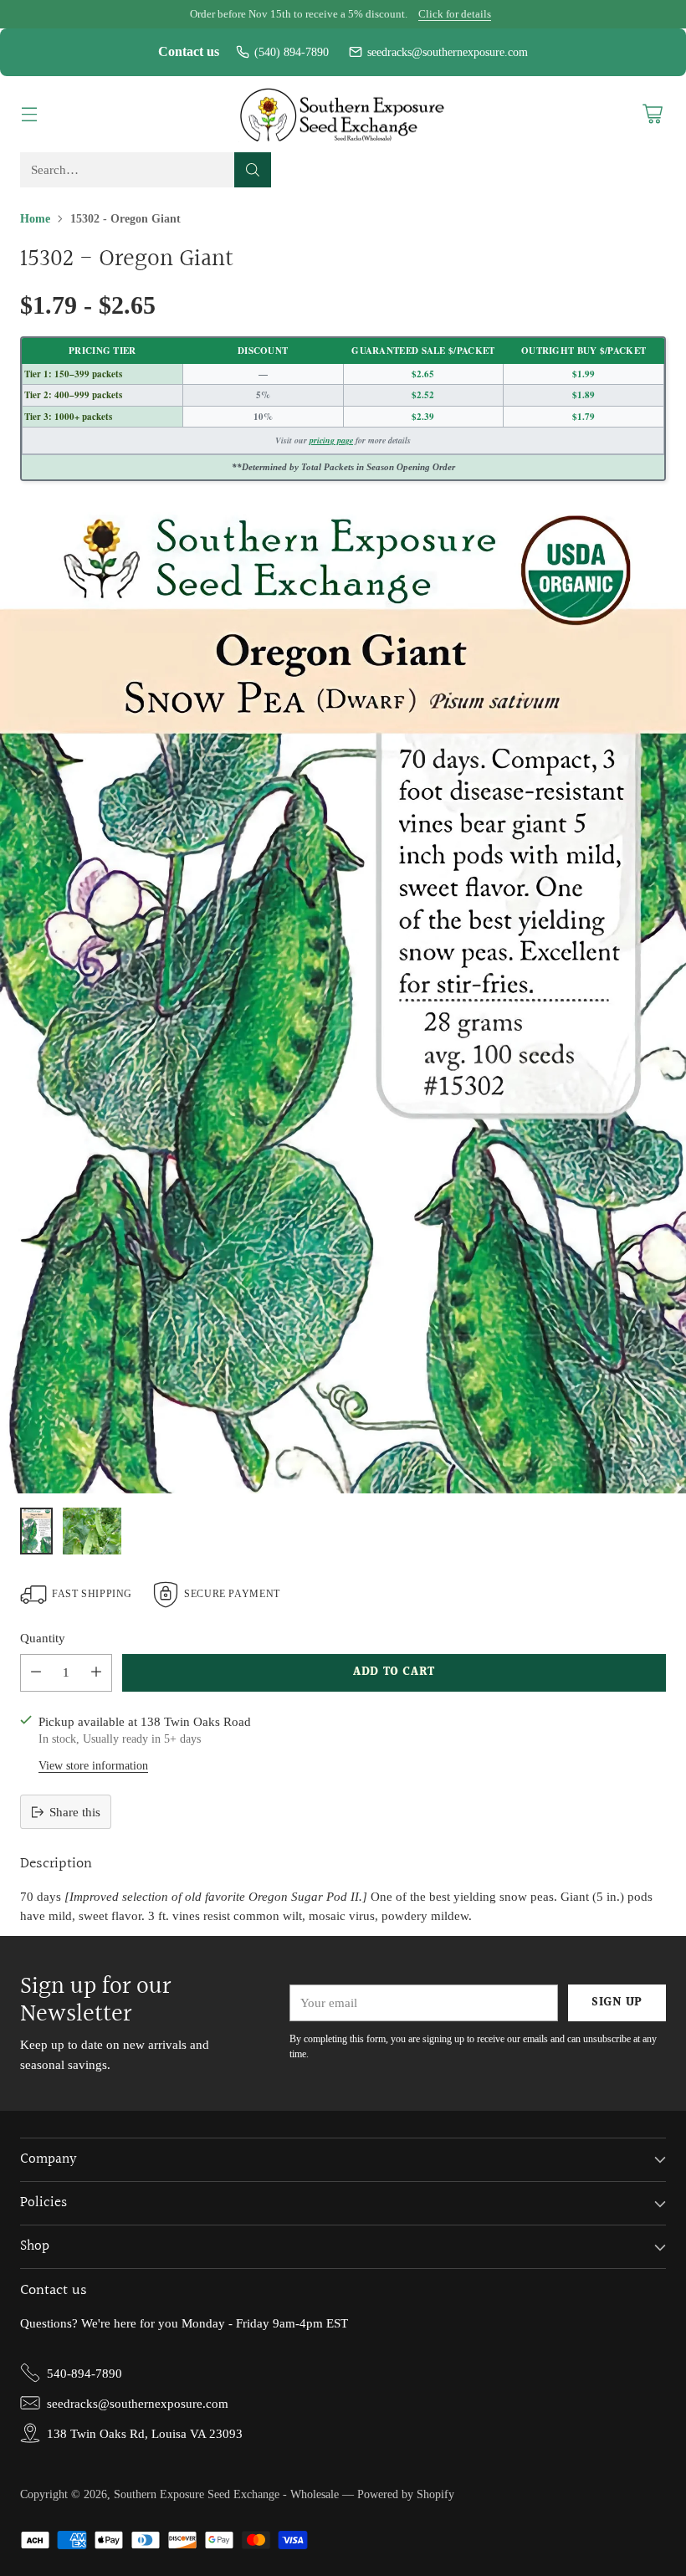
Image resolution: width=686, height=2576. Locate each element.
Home (35, 219)
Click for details (455, 14)
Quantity (43, 1638)
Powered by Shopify (406, 2494)
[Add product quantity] (96, 1673)
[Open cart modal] (652, 114)
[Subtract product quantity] (36, 1673)
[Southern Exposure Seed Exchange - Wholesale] (343, 115)
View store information (93, 1766)
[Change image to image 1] (36, 1531)
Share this (75, 1812)
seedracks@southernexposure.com (448, 52)
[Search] (253, 170)
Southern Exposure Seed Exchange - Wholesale (226, 2494)
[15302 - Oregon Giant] (343, 998)
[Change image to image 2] (92, 1531)
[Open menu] (29, 114)
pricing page (331, 440)
